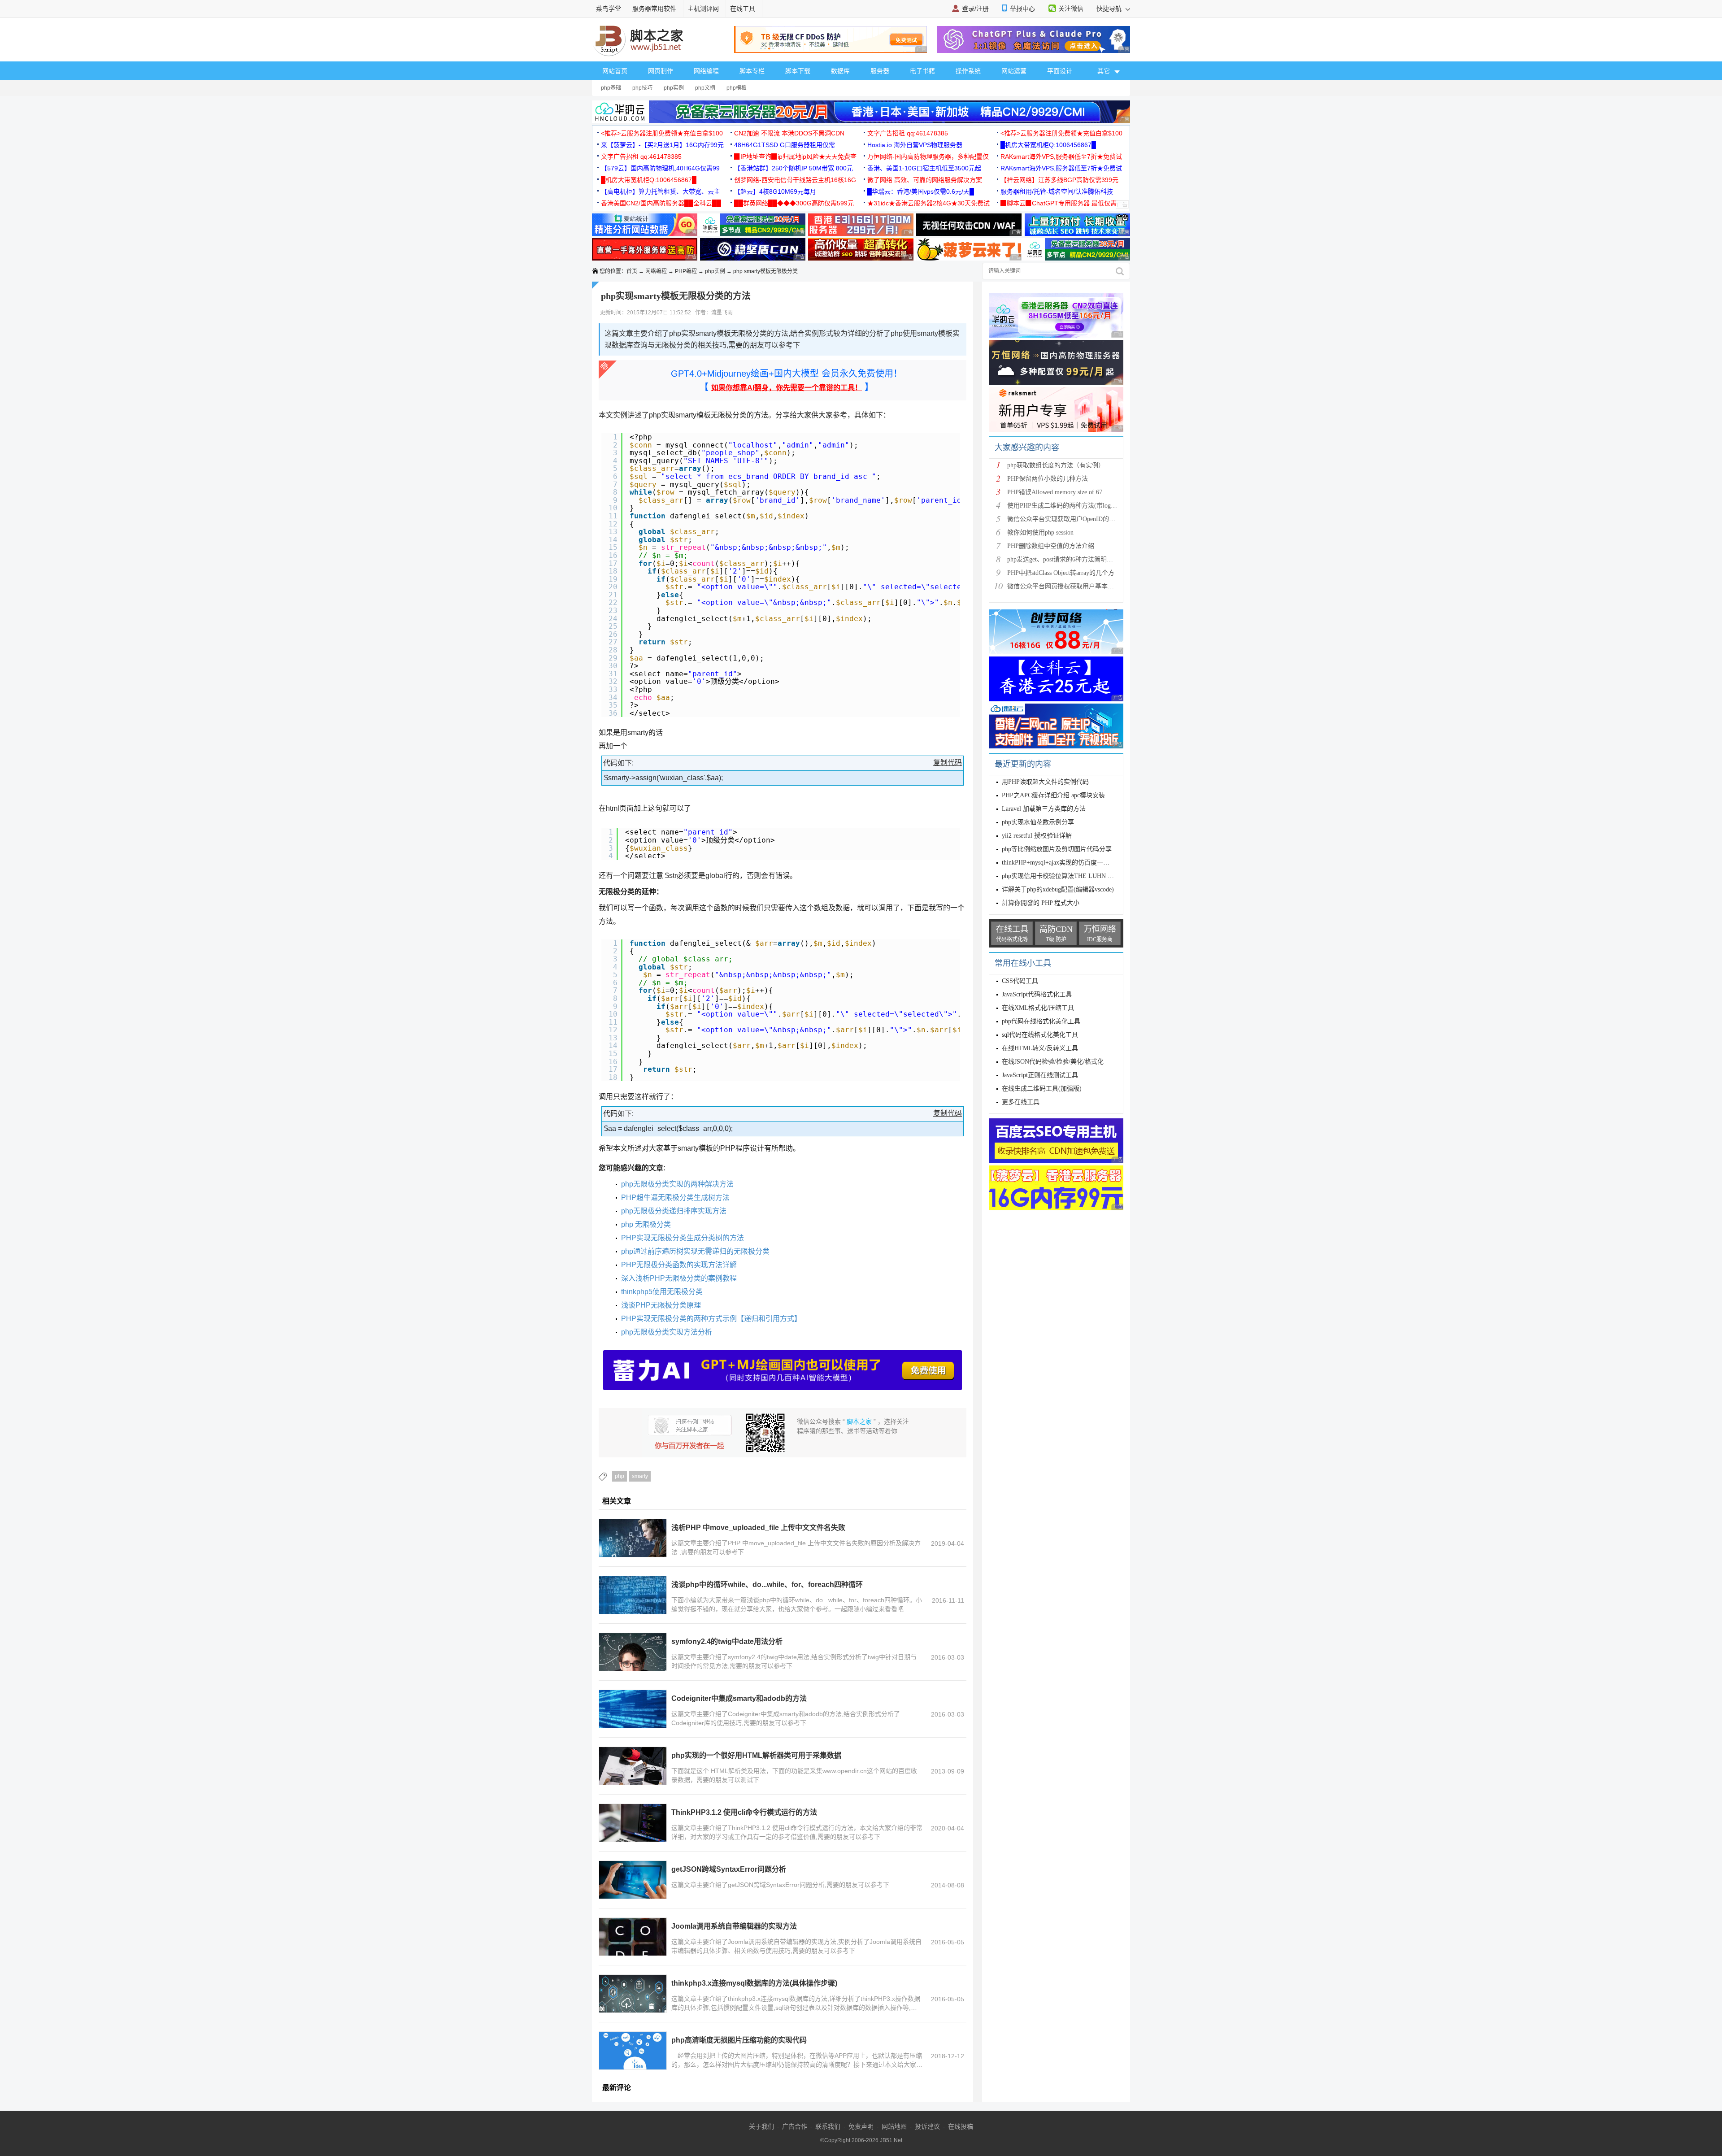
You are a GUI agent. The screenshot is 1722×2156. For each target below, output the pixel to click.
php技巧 (642, 88)
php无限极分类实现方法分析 (667, 1332)
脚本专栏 (752, 71)
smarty (640, 1476)
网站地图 (894, 2126)
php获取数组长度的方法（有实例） (1056, 465)
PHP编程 (686, 271)
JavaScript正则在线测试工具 (1040, 1075)
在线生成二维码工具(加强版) (1042, 1089)
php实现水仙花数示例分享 (1038, 822)
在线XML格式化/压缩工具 (1038, 1008)
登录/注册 (975, 9)
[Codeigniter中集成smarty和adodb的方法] (633, 1709)
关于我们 (761, 2126)
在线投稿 (961, 2126)
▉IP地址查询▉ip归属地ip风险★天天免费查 (795, 156)
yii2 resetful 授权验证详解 (1037, 836)
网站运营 (1014, 71)
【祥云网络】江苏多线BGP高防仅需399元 (1059, 180)
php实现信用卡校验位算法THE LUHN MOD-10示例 (1072, 876)
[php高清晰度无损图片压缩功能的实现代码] (633, 2051)
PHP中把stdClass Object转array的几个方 (1061, 573)
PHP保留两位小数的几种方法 (1048, 479)
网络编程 (706, 71)
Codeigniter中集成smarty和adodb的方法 (739, 1698)
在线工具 (743, 9)
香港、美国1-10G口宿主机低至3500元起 (924, 168)
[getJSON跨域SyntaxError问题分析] (633, 1880)
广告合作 (795, 2126)
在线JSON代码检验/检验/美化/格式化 (1053, 1062)
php (620, 1476)
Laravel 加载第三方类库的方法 (1044, 809)
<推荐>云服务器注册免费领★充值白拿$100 (662, 133)
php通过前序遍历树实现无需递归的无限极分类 (695, 1251)
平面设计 (1060, 71)
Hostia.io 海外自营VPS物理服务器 (915, 145)
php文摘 (705, 88)
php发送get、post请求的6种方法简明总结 (1063, 559)
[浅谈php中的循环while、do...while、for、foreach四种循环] (633, 1595)
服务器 (880, 71)
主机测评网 (703, 9)
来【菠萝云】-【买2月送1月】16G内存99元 (662, 145)
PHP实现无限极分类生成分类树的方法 (683, 1238)
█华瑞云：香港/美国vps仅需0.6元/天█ (921, 191)
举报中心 (1022, 9)
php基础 (611, 88)
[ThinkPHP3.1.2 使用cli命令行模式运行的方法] (633, 1823)
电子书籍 (922, 71)
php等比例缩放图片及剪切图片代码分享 (1057, 849)
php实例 (674, 88)
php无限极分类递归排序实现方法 (674, 1211)
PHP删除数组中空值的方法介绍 (1051, 546)
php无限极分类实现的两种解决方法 (677, 1184)
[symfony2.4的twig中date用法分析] (633, 1652)
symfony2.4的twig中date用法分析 (727, 1641)
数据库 (840, 71)
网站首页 (615, 71)
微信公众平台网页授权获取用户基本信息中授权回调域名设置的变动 (1101, 586)
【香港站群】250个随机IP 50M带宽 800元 (794, 168)
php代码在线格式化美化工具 (1041, 1021)
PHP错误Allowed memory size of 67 (1055, 492)
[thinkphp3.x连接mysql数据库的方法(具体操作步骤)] (633, 1994)
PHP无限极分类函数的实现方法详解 (679, 1265)
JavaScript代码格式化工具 (1037, 994)
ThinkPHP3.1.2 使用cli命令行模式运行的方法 (744, 1812)
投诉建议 (927, 2126)
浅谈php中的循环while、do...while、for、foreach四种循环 (767, 1584)
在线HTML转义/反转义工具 (1040, 1048)
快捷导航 (1110, 9)
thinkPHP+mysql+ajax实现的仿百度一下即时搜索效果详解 (1081, 863)
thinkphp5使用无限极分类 (662, 1292)
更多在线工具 (1021, 1102)
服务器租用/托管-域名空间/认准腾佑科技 (1057, 191)
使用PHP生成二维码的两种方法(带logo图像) (1068, 506)
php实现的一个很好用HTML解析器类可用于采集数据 (756, 1755)
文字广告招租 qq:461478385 (908, 133)
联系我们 (828, 2126)
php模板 (737, 88)
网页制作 (661, 71)
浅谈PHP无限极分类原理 (661, 1305)
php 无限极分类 (646, 1224)
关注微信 (1071, 9)
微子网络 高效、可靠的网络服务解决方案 (925, 180)
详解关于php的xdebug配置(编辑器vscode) (1058, 889)
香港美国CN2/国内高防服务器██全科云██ (661, 203)
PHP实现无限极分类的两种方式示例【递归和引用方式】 (711, 1319)
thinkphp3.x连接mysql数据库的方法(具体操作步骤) (754, 1983)
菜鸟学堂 (609, 9)
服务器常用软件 (654, 9)
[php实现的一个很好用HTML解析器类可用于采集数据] (633, 1766)
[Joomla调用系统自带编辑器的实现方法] (633, 1937)
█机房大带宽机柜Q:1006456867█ (1048, 145)
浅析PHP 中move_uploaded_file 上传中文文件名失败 (758, 1528)
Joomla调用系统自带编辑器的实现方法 (734, 1926)
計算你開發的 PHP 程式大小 (1041, 903)
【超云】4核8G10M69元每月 (775, 191)
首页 (632, 271)
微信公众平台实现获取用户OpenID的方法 (1064, 519)
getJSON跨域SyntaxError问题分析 (729, 1869)
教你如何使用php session (1040, 532)
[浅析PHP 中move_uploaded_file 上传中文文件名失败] (633, 1538)
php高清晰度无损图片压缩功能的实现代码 (739, 2040)
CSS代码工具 (1020, 981)
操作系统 (968, 71)
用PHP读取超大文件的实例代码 (1045, 782)
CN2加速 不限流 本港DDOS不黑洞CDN (789, 133)
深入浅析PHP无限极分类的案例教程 (679, 1278)
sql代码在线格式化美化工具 (1040, 1035)
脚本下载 (798, 71)
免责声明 (861, 2126)
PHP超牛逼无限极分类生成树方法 (675, 1198)
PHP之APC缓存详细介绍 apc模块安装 (1053, 795)
